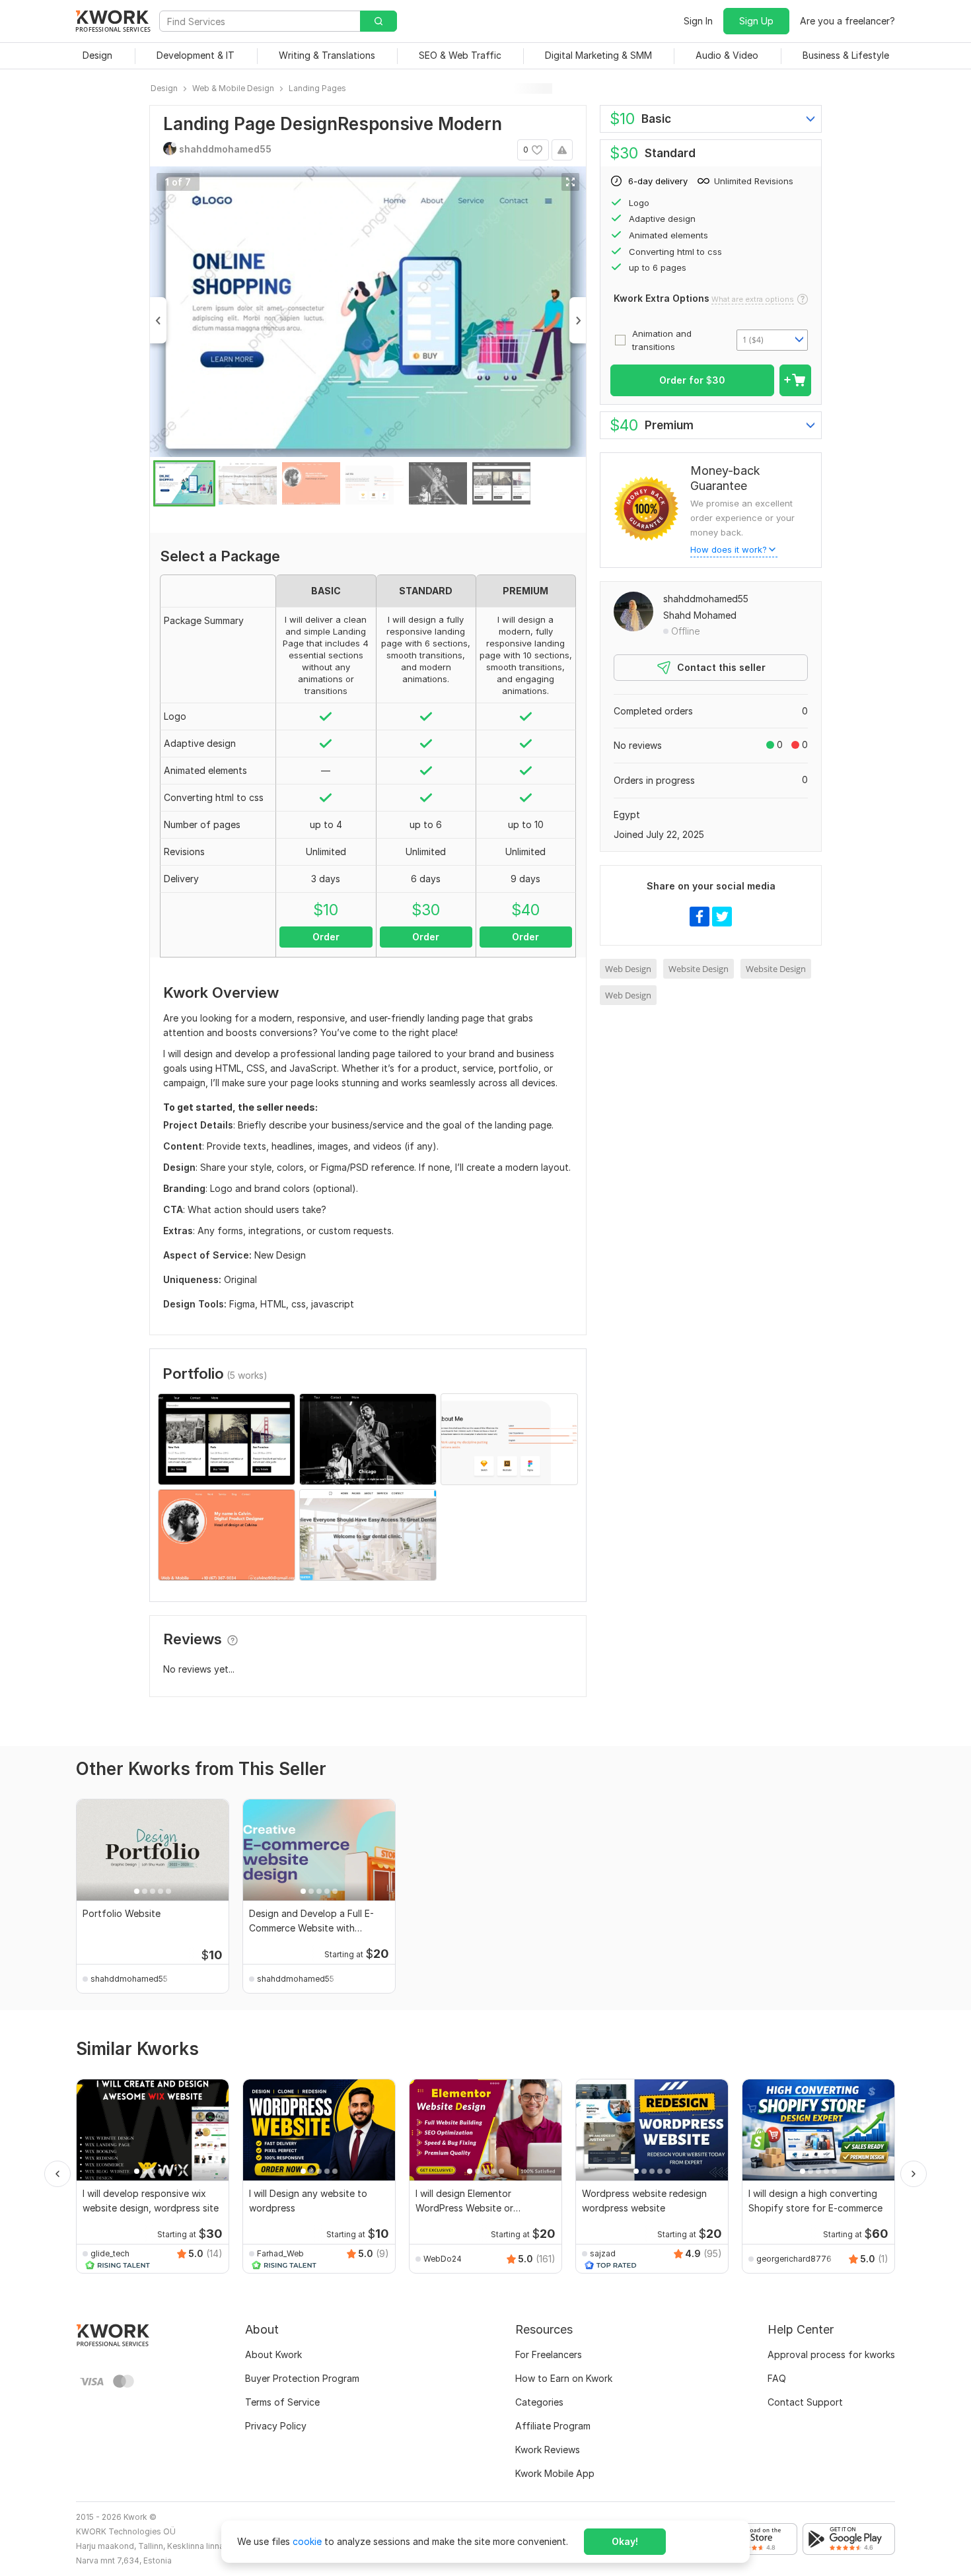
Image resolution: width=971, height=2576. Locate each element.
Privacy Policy (276, 2426)
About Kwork (273, 2354)
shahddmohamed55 (706, 599)
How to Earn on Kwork (564, 2378)
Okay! (625, 2541)
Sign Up (756, 21)
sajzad (603, 2253)
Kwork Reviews (548, 2450)
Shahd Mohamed (700, 615)
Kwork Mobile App (555, 2473)
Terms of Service (282, 2402)
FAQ (777, 2378)
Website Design (699, 969)
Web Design (628, 969)
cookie (307, 2541)
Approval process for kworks (831, 2354)
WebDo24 (443, 2259)
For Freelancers (549, 2354)
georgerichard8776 (794, 2259)
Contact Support (805, 2402)
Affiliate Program (553, 2426)
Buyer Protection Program (302, 2378)
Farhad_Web (280, 2253)
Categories (539, 2402)
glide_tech (110, 2253)
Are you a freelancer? (847, 21)
